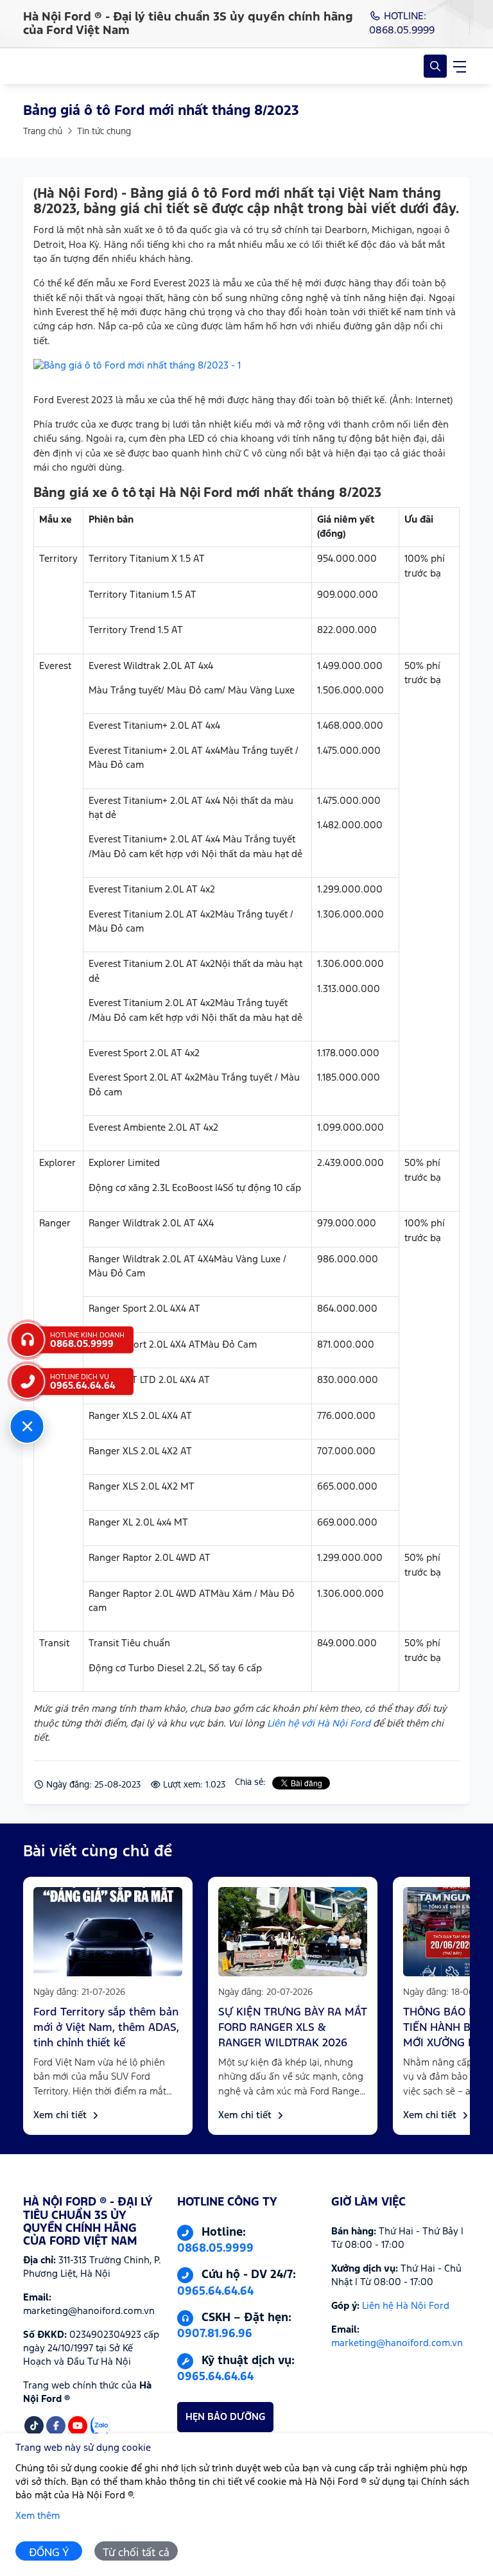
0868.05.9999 (215, 2249)
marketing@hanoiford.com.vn (397, 2343)
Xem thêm (38, 2516)
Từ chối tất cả (136, 2553)
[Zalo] (100, 2426)
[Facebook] (56, 2426)
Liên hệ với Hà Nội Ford (319, 1724)
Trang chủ (43, 132)
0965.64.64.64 (215, 2292)
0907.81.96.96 (215, 2334)
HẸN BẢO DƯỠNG (225, 2417)
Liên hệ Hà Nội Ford (406, 2306)
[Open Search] (435, 66)
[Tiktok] (34, 2426)
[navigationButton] (460, 66)
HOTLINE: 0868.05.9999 (402, 23)
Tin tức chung (104, 132)
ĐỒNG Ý (49, 2553)
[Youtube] (78, 2426)
